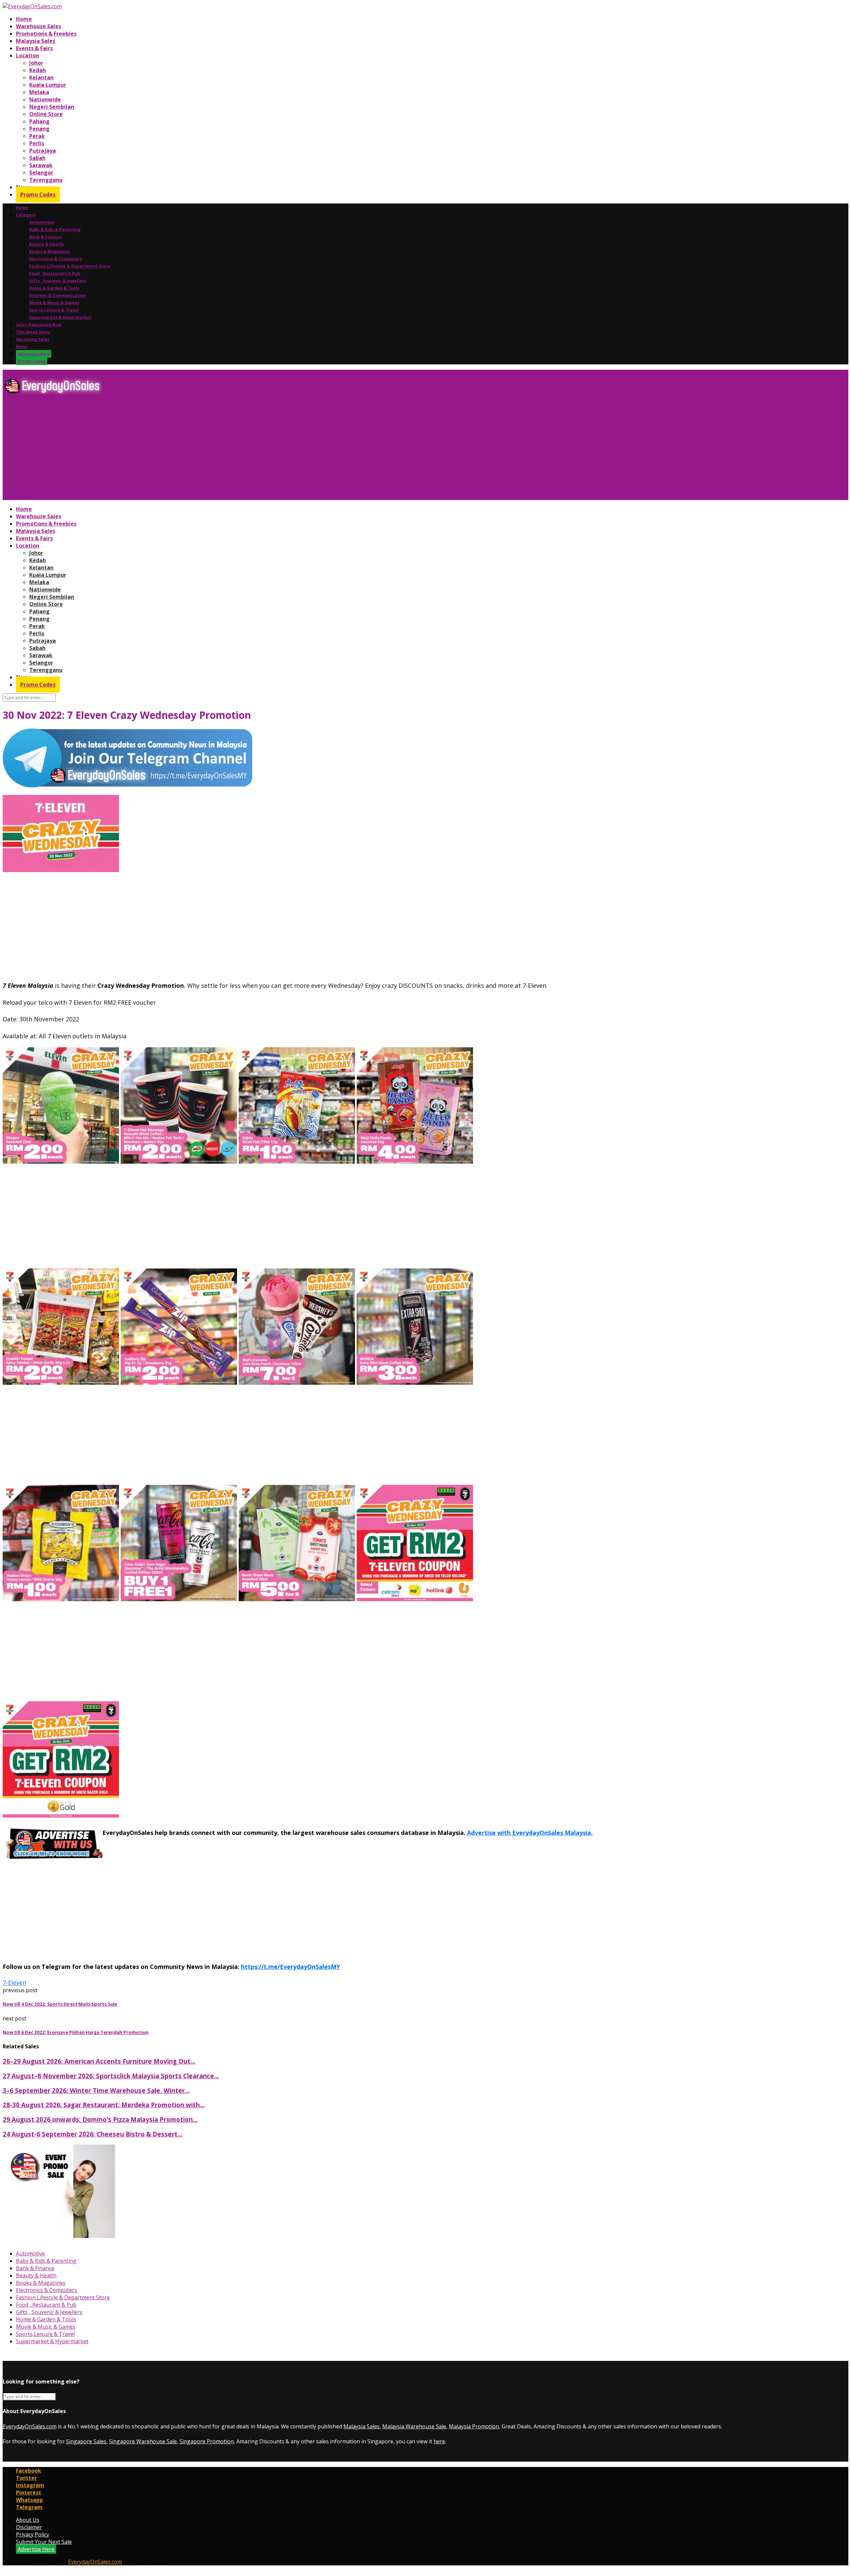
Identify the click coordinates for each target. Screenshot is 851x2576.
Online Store (46, 114)
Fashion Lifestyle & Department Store (70, 266)
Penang (39, 129)
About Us (28, 2520)
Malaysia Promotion (474, 2426)
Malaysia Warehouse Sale (414, 2426)
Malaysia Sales (36, 41)
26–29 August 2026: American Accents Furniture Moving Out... (99, 2061)
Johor (36, 63)
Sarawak (41, 165)
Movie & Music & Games (54, 303)
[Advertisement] (202, 450)
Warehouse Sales (39, 26)
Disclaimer (29, 2527)
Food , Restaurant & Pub (55, 273)
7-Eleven (14, 1983)
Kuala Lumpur (48, 85)
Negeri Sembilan (52, 107)
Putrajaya (43, 151)
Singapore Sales (86, 2441)
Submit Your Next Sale (44, 2542)
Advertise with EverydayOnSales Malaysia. (529, 1833)
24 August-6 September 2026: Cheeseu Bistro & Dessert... (93, 2134)
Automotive (42, 222)
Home (24, 19)
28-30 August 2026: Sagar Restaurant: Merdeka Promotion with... (104, 2105)
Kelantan (41, 77)
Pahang (39, 121)
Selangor (41, 173)
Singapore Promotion (207, 2441)
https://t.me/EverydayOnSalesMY (291, 1967)
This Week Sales (33, 332)
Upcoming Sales (33, 339)
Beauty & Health (47, 244)
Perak (37, 136)
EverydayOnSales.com (30, 2426)
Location (28, 56)
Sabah (37, 158)
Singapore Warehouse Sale (143, 2441)
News (22, 347)
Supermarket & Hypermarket (60, 317)
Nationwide (45, 99)
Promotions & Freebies (46, 34)
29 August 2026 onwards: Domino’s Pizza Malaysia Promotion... (100, 2119)
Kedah (38, 70)
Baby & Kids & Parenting (55, 230)
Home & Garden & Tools (54, 288)
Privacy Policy (33, 2534)
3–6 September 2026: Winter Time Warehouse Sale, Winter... (96, 2090)
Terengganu (46, 180)
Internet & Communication (58, 295)
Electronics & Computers (56, 259)
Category (26, 215)
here (439, 2441)
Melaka (39, 92)
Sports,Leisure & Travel (54, 310)
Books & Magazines (50, 252)
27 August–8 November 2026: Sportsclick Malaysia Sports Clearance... (111, 2076)
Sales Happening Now (39, 325)
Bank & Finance (46, 237)
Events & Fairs (34, 48)
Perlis (37, 143)
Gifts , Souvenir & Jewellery (58, 281)
